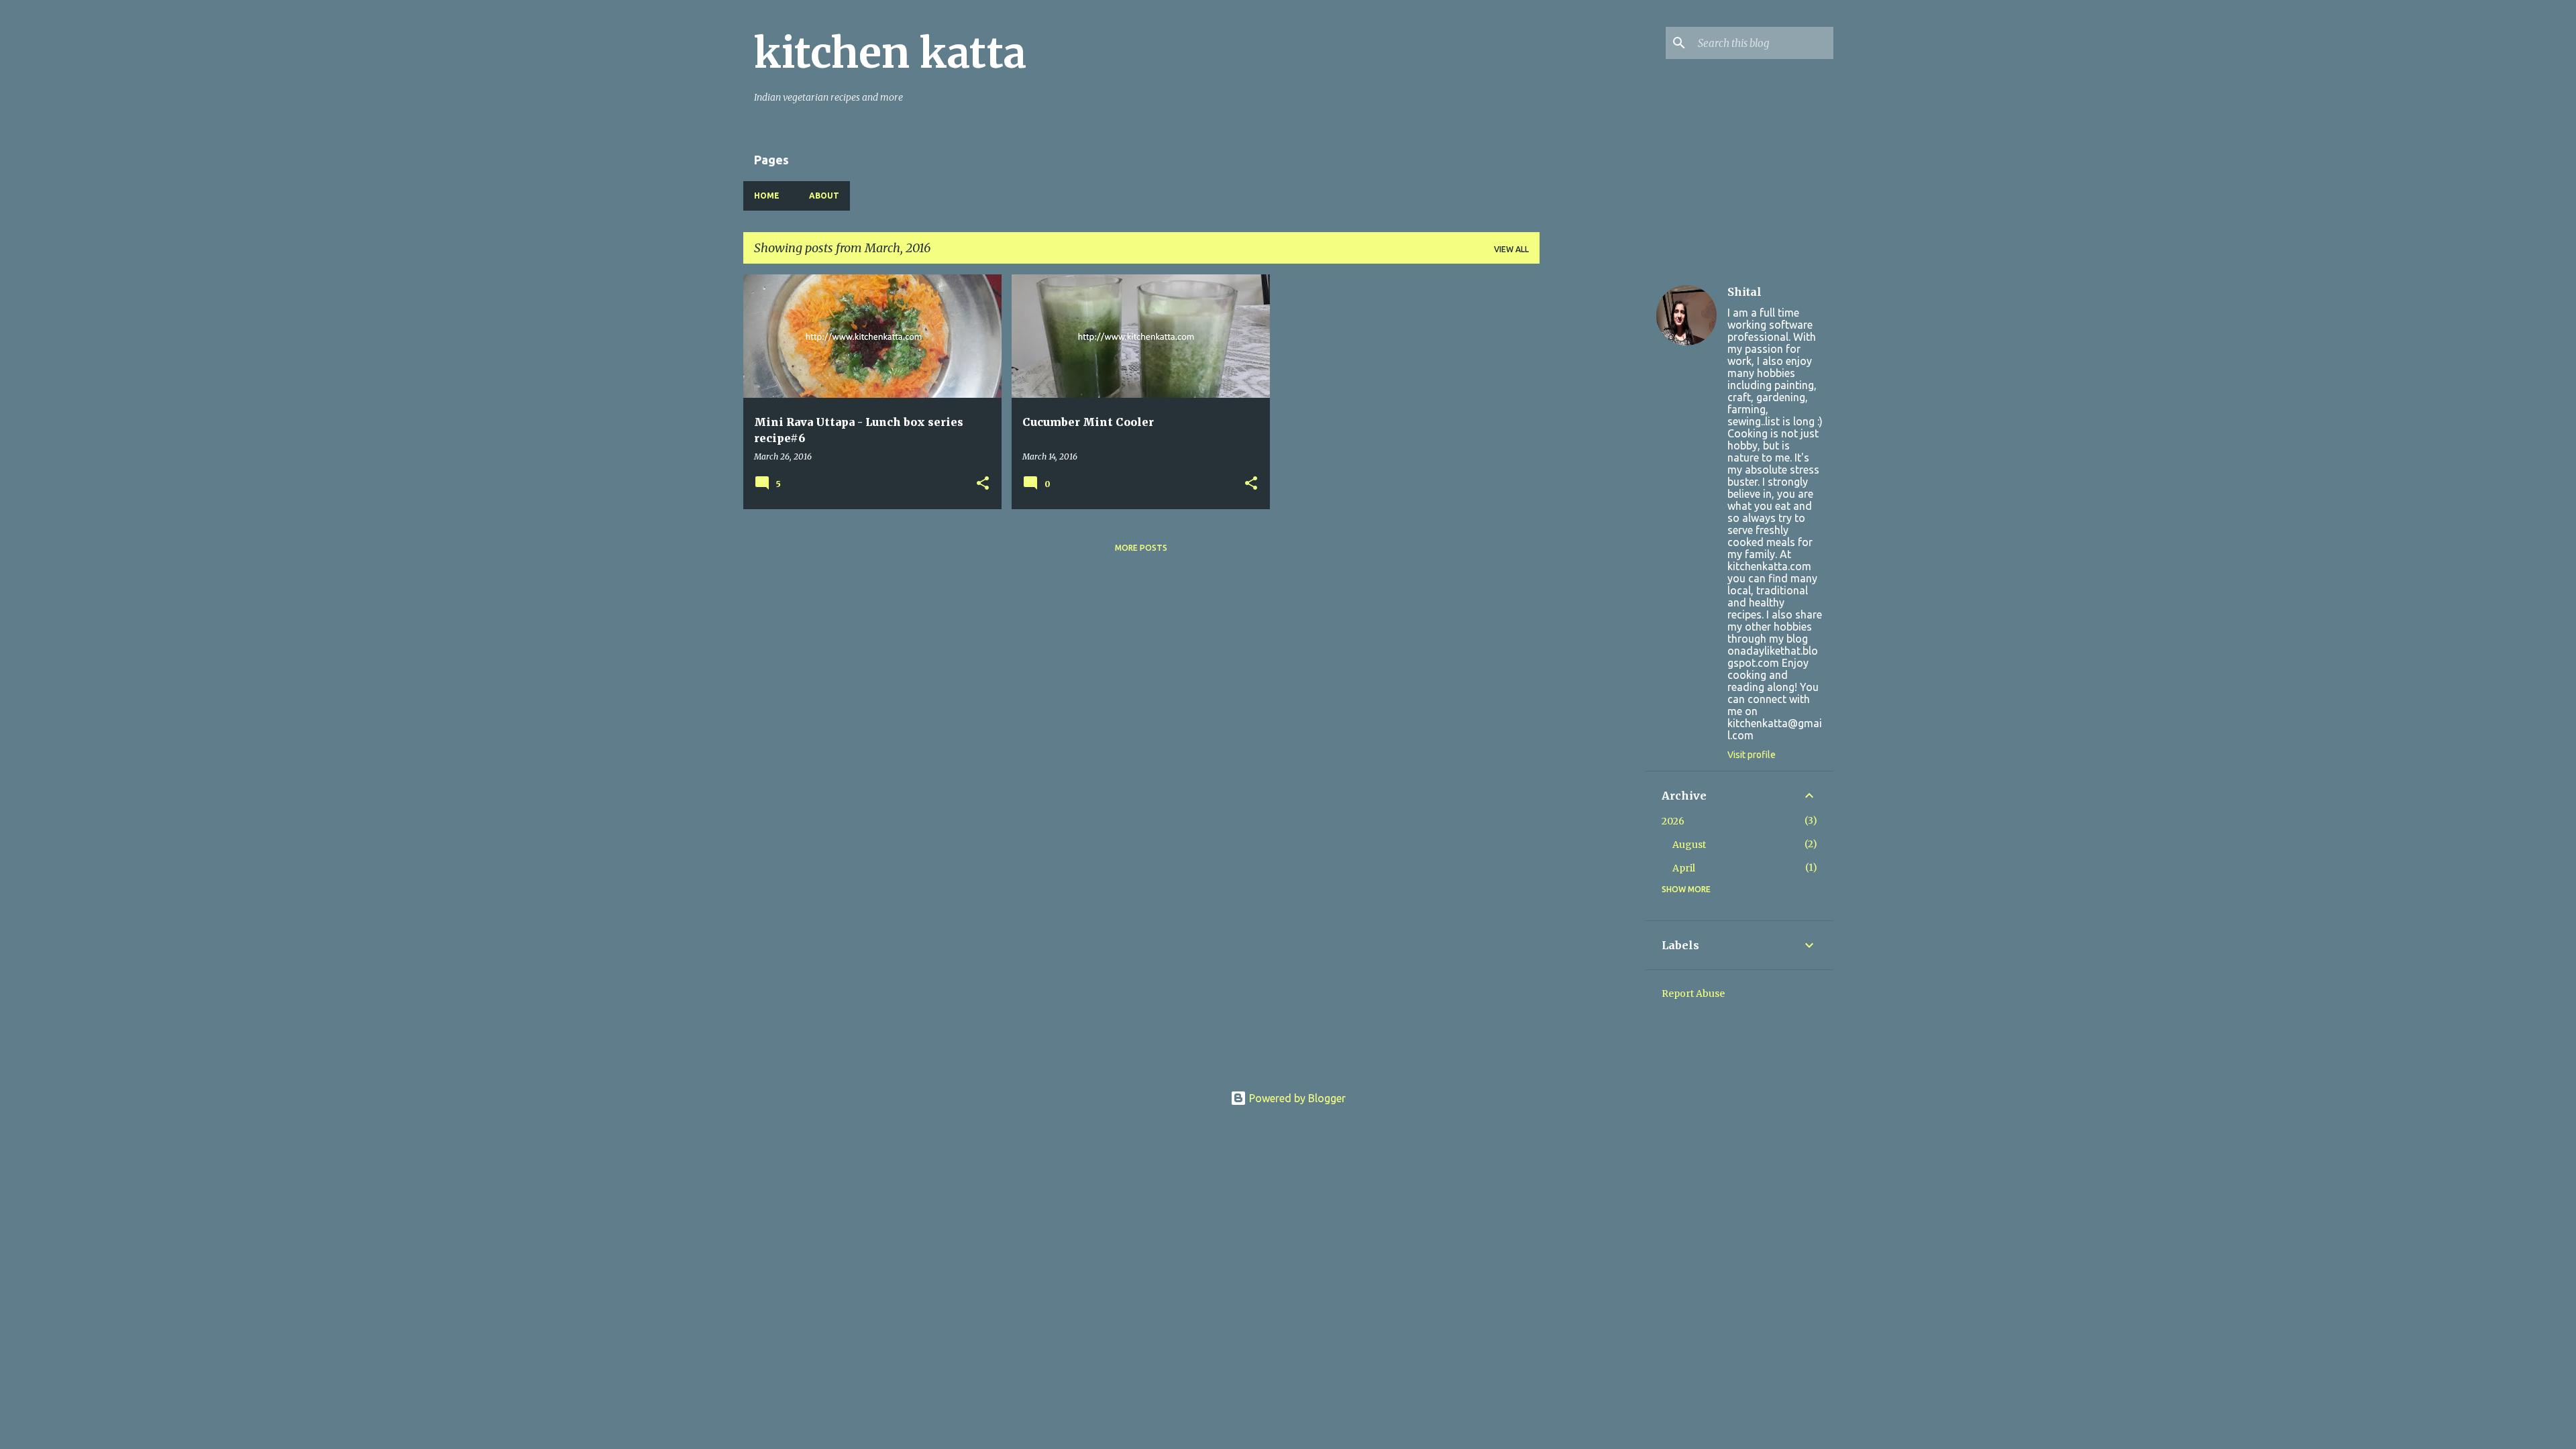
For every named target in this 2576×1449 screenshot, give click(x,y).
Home (767, 196)
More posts (1141, 548)
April (1684, 868)
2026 (1673, 821)
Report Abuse (1693, 994)
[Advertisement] (1593, 476)
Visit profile (1752, 755)
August (1689, 845)
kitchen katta (890, 53)
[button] (983, 484)
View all (1511, 249)
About (824, 196)
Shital (1745, 292)
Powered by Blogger (1296, 1098)
